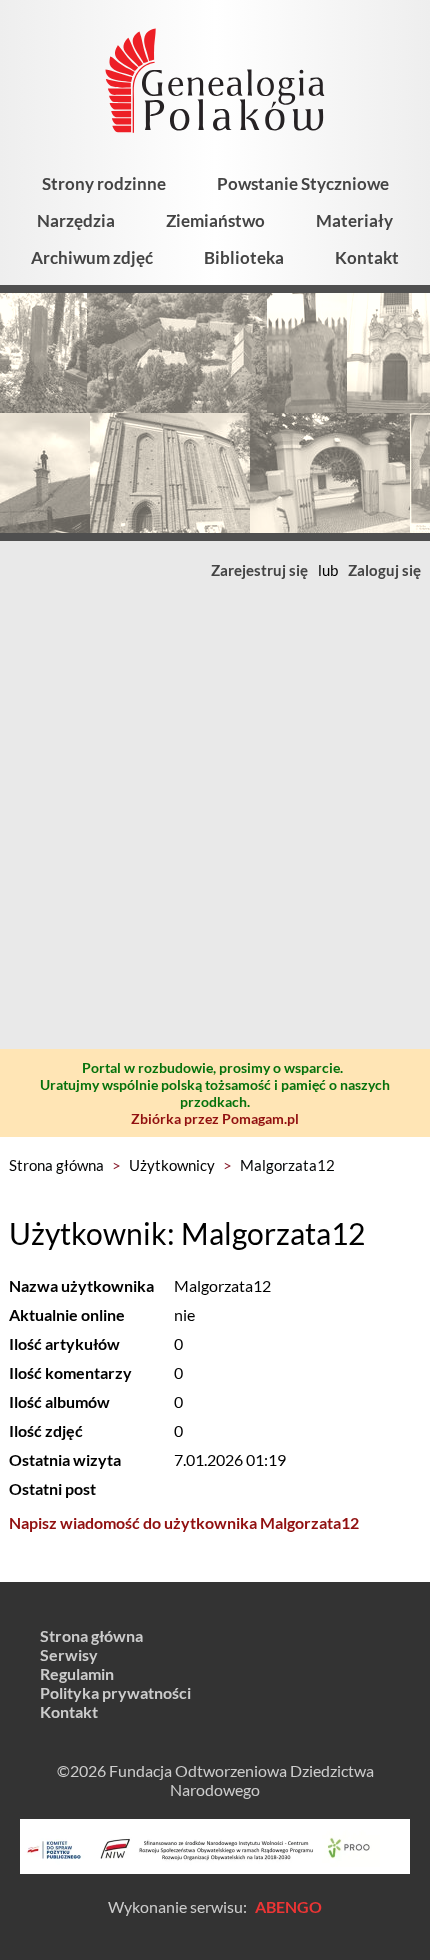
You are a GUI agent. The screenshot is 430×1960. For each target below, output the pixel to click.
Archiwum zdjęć (92, 257)
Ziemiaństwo (215, 220)
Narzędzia (76, 220)
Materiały (354, 220)
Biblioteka (244, 257)
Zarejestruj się (259, 570)
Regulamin (77, 1673)
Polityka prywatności (115, 1692)
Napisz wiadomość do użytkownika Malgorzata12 (184, 1522)
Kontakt (367, 257)
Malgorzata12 (287, 1165)
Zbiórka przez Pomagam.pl (215, 1118)
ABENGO (288, 1906)
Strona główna (56, 1165)
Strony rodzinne (104, 183)
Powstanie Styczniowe (303, 183)
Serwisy (69, 1654)
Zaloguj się (384, 570)
